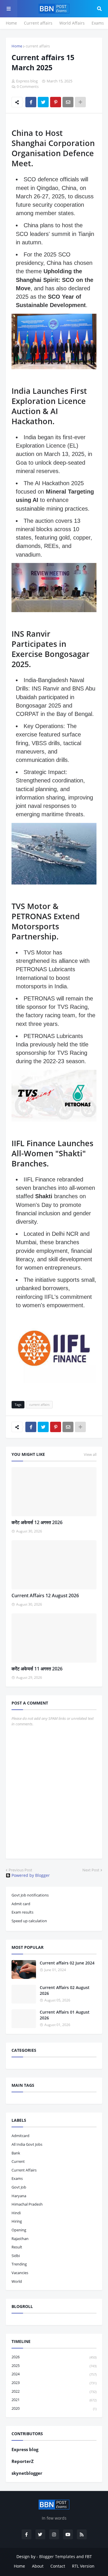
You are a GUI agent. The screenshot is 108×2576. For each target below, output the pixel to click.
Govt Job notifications (30, 1895)
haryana (19, 2196)
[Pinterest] (56, 102)
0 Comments (28, 86)
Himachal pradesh (27, 2204)
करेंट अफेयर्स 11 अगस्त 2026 (37, 1669)
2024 (54, 2374)
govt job (19, 2187)
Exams (98, 23)
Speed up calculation (29, 1921)
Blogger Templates (57, 2556)
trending (19, 2264)
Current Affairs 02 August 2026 (65, 1990)
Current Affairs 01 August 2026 (65, 2015)
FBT (88, 2556)
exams (17, 2178)
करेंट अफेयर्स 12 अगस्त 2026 (37, 1522)
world (17, 2281)
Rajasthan (20, 2239)
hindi (16, 2213)
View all (90, 1454)
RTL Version (83, 2566)
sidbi (16, 2256)
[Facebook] (31, 102)
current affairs (38, 46)
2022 (54, 2391)
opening (19, 2230)
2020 (54, 2408)
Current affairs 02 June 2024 (67, 1963)
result (17, 2247)
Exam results (22, 1912)
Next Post (91, 1870)
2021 (54, 2400)
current (18, 2161)
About (38, 2566)
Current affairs (38, 23)
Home (11, 23)
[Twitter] (43, 102)
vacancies (20, 2273)
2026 (54, 2357)
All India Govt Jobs (27, 2144)
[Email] (68, 102)
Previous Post (20, 1870)
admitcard (20, 2136)
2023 (54, 2383)
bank (16, 2153)
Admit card (21, 1904)
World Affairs (72, 23)
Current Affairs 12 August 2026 (45, 1596)
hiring (17, 2221)
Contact (58, 2566)
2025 (54, 2366)
